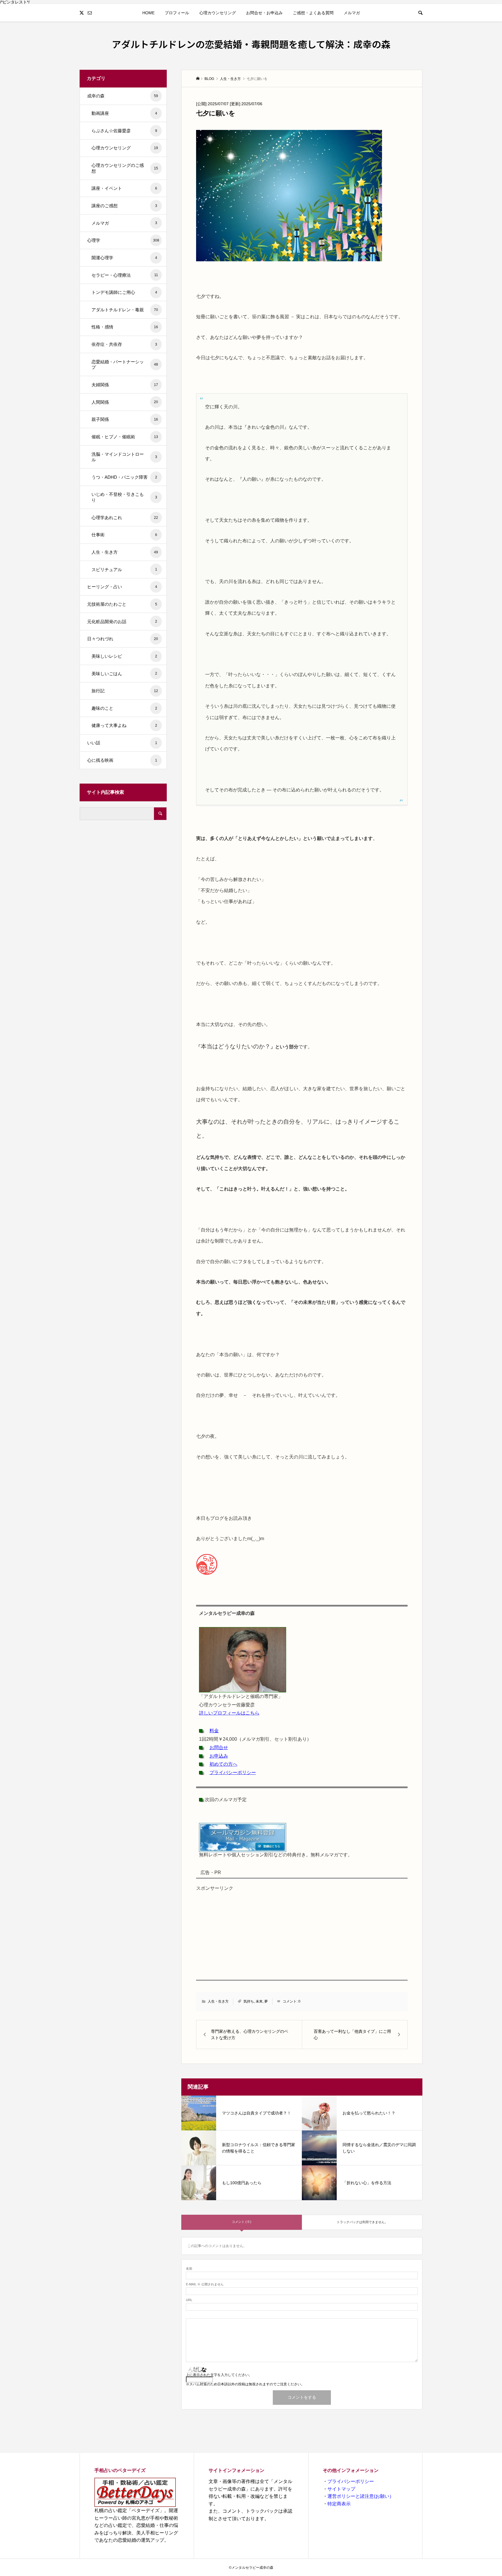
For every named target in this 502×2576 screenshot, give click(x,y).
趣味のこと (124, 708)
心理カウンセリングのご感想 (125, 168)
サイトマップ (341, 2489)
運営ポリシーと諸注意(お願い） (361, 2496)
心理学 (123, 240)
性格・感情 (125, 327)
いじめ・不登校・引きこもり (124, 497)
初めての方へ (223, 1764)
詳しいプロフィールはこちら (229, 1713)
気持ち (249, 2001)
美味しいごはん (124, 674)
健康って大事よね (124, 725)
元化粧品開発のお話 (122, 622)
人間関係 (125, 402)
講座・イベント (124, 188)
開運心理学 (124, 258)
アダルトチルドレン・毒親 (125, 310)
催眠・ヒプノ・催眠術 (125, 437)
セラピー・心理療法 (125, 275)
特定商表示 (339, 2504)
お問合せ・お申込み (264, 13)
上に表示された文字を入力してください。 (219, 2375)
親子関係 (125, 419)
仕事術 (124, 535)
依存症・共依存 (124, 344)
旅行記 (125, 691)
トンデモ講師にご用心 (124, 292)
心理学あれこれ (125, 517)
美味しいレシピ (124, 656)
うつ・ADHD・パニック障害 (124, 477)
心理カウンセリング (218, 13)
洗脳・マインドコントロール (124, 457)
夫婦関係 (125, 385)
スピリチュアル (124, 570)
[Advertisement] (302, 1935)
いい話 (122, 743)
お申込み (219, 1756)
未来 (259, 2001)
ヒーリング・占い (122, 587)
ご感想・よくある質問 (313, 13)
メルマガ (352, 13)
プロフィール (177, 13)
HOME (148, 13)
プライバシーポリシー (233, 1773)
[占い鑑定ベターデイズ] (137, 2492)
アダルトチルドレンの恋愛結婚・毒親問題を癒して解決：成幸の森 (251, 44)
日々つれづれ (123, 639)
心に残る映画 (122, 760)
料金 (214, 1731)
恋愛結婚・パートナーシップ (125, 365)
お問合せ (219, 1748)
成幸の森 (123, 96)
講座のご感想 (124, 206)
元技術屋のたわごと (122, 604)
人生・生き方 (218, 2001)
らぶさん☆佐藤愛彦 (124, 131)
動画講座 (124, 113)
